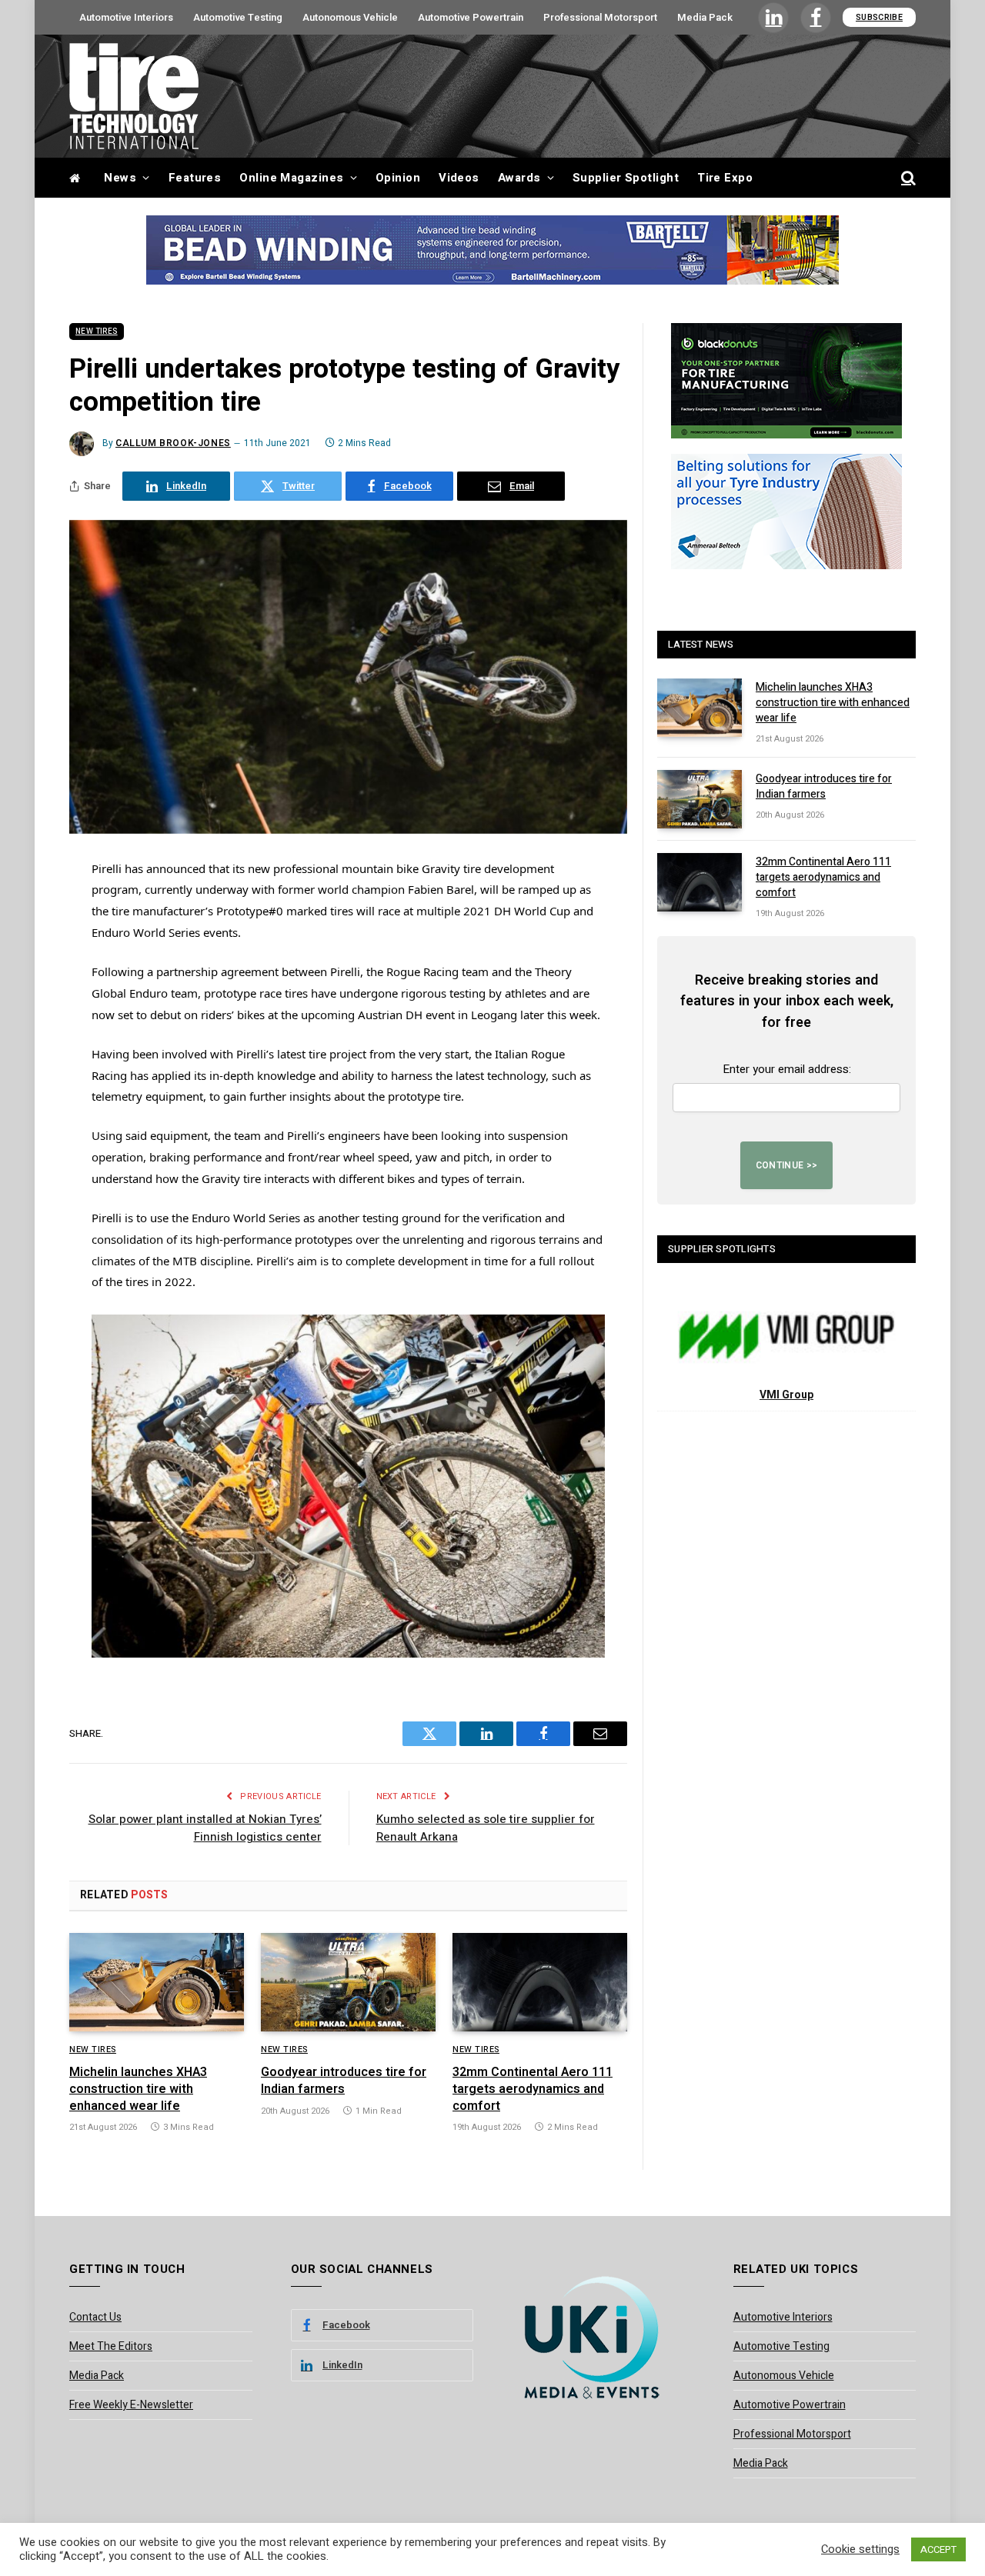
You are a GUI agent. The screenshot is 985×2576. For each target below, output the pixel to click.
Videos (459, 178)
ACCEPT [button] (938, 2549)
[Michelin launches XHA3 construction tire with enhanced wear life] (157, 1982)
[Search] (907, 178)
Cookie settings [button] (860, 2550)
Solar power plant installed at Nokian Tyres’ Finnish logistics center (205, 1828)
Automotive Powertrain (471, 17)
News (120, 178)
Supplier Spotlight (626, 178)
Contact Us (95, 2317)
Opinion (398, 178)
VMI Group (786, 1395)
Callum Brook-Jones (173, 443)
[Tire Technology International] (134, 96)
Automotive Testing (238, 17)
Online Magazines (291, 178)
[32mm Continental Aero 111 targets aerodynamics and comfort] (540, 1982)
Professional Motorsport (600, 17)
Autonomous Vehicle (350, 17)
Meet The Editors (111, 2346)
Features (195, 178)
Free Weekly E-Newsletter (131, 2405)
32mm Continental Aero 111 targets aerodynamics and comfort (533, 2089)
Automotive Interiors (126, 17)
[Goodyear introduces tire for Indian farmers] (348, 1982)
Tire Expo (725, 178)
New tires (97, 332)
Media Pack (705, 17)
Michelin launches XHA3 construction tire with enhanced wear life (138, 2089)
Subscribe (879, 17)
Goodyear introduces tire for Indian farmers (344, 2081)
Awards (519, 178)
